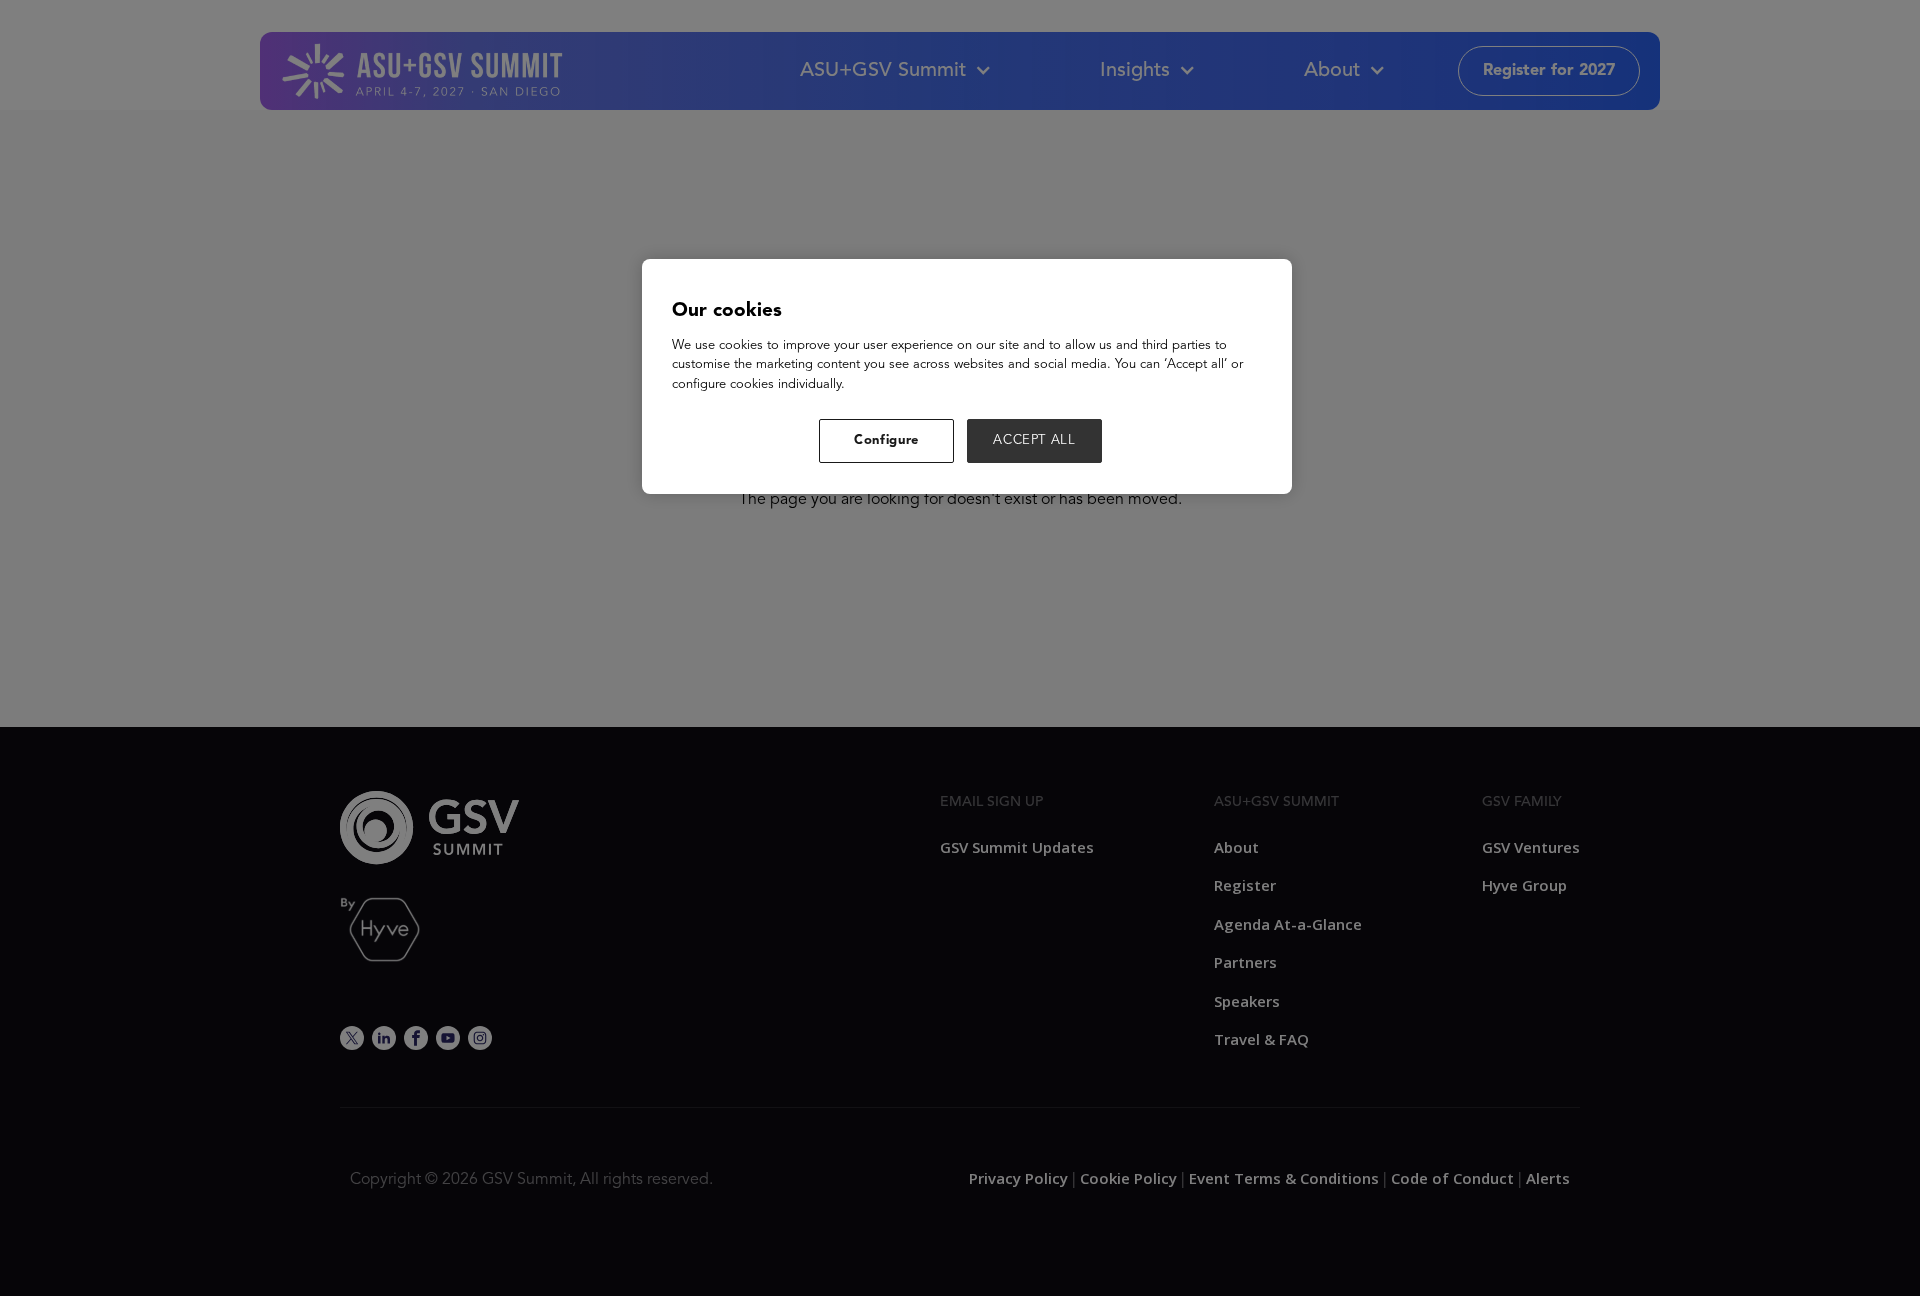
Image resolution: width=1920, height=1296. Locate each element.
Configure (886, 440)
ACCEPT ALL (1034, 440)
